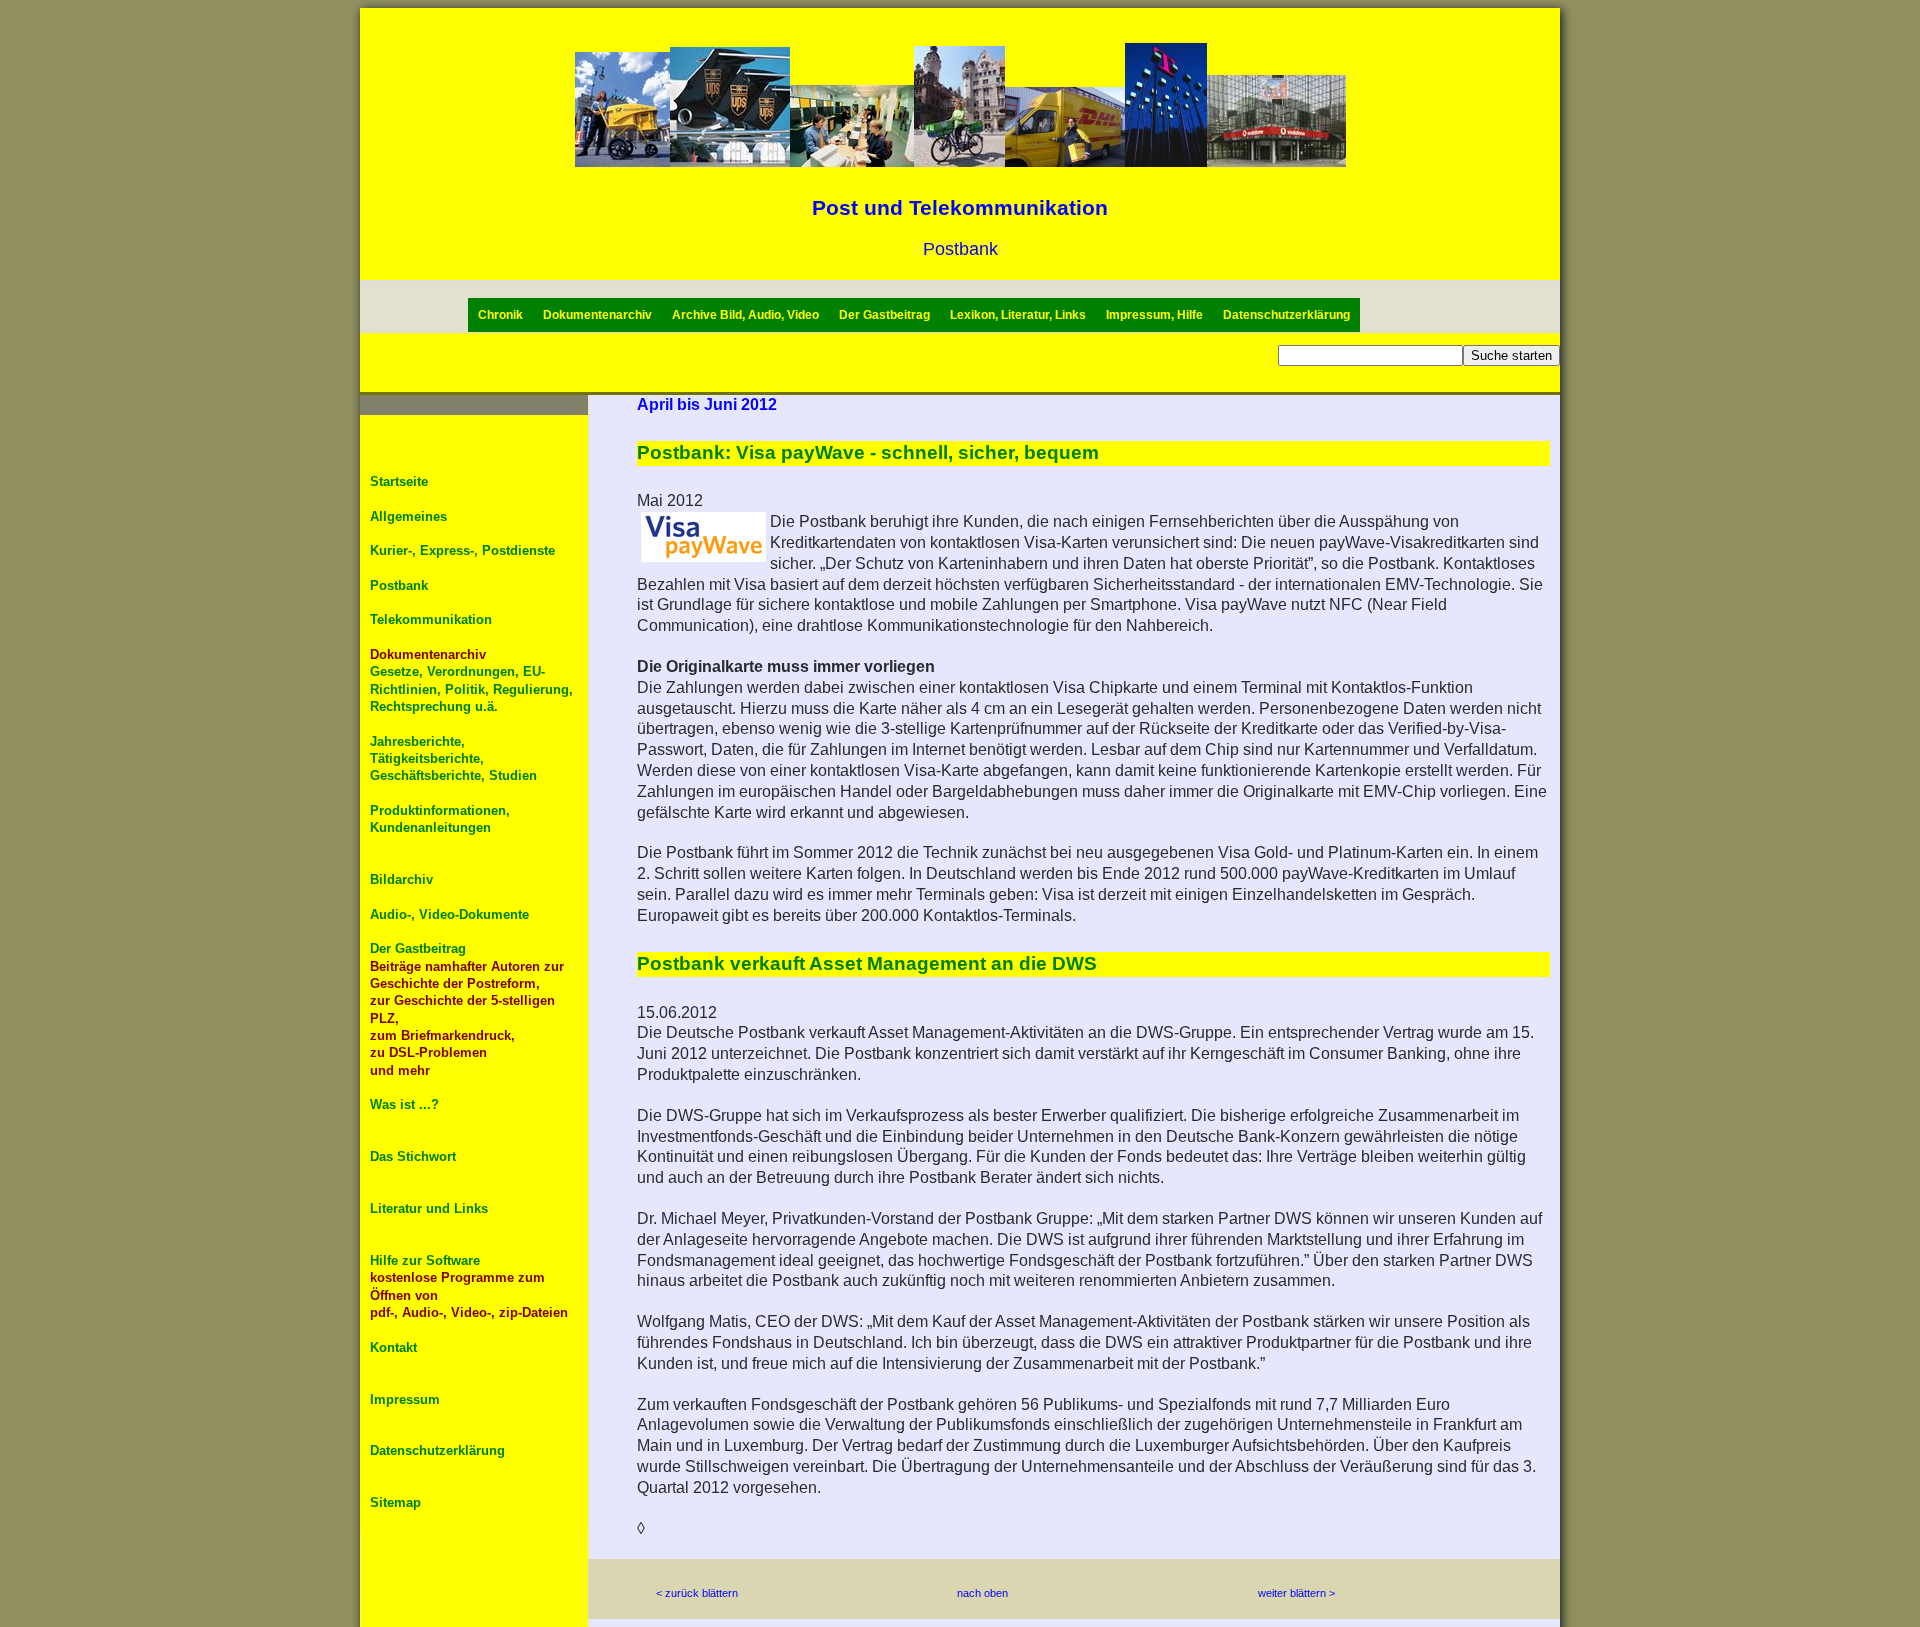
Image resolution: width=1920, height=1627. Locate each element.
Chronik (500, 315)
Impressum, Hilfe (1154, 315)
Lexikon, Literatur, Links (1018, 315)
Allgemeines (408, 516)
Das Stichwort (413, 1156)
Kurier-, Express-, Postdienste (462, 550)
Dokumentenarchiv (597, 315)
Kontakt (393, 1347)
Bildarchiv (401, 879)
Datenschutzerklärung (1286, 315)
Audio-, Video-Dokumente (449, 914)
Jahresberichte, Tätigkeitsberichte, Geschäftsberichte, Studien (453, 759)
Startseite (399, 481)
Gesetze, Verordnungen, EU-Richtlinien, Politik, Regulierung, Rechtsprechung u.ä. (471, 689)
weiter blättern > (1296, 1593)
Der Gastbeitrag (884, 315)
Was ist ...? (404, 1104)
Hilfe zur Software (425, 1260)
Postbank (399, 585)
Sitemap (395, 1502)
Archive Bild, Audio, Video (745, 315)
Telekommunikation (431, 619)
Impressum (405, 1399)
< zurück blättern (697, 1593)
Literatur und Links (429, 1208)
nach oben (982, 1593)
